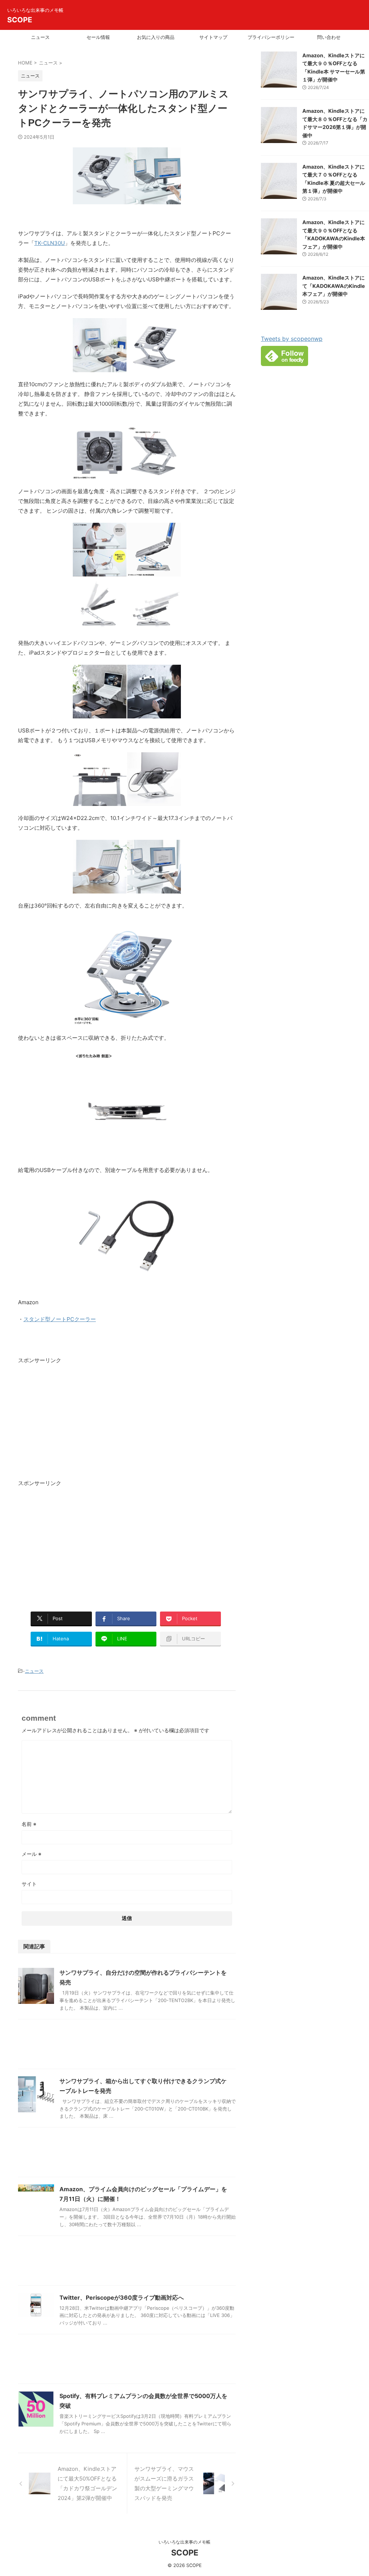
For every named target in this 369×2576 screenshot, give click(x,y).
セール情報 (98, 37)
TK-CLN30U (50, 243)
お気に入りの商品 (156, 37)
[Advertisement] (79, 1423)
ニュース (40, 37)
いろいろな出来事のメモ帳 (184, 2542)
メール (32, 1854)
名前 (29, 1824)
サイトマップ (213, 37)
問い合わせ (329, 37)
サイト (29, 1884)
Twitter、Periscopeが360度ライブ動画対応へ (122, 2298)
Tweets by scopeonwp (292, 339)
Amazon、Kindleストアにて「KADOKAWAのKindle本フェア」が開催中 (334, 286)
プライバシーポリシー (271, 37)
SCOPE (20, 20)
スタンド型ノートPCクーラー (60, 1319)
